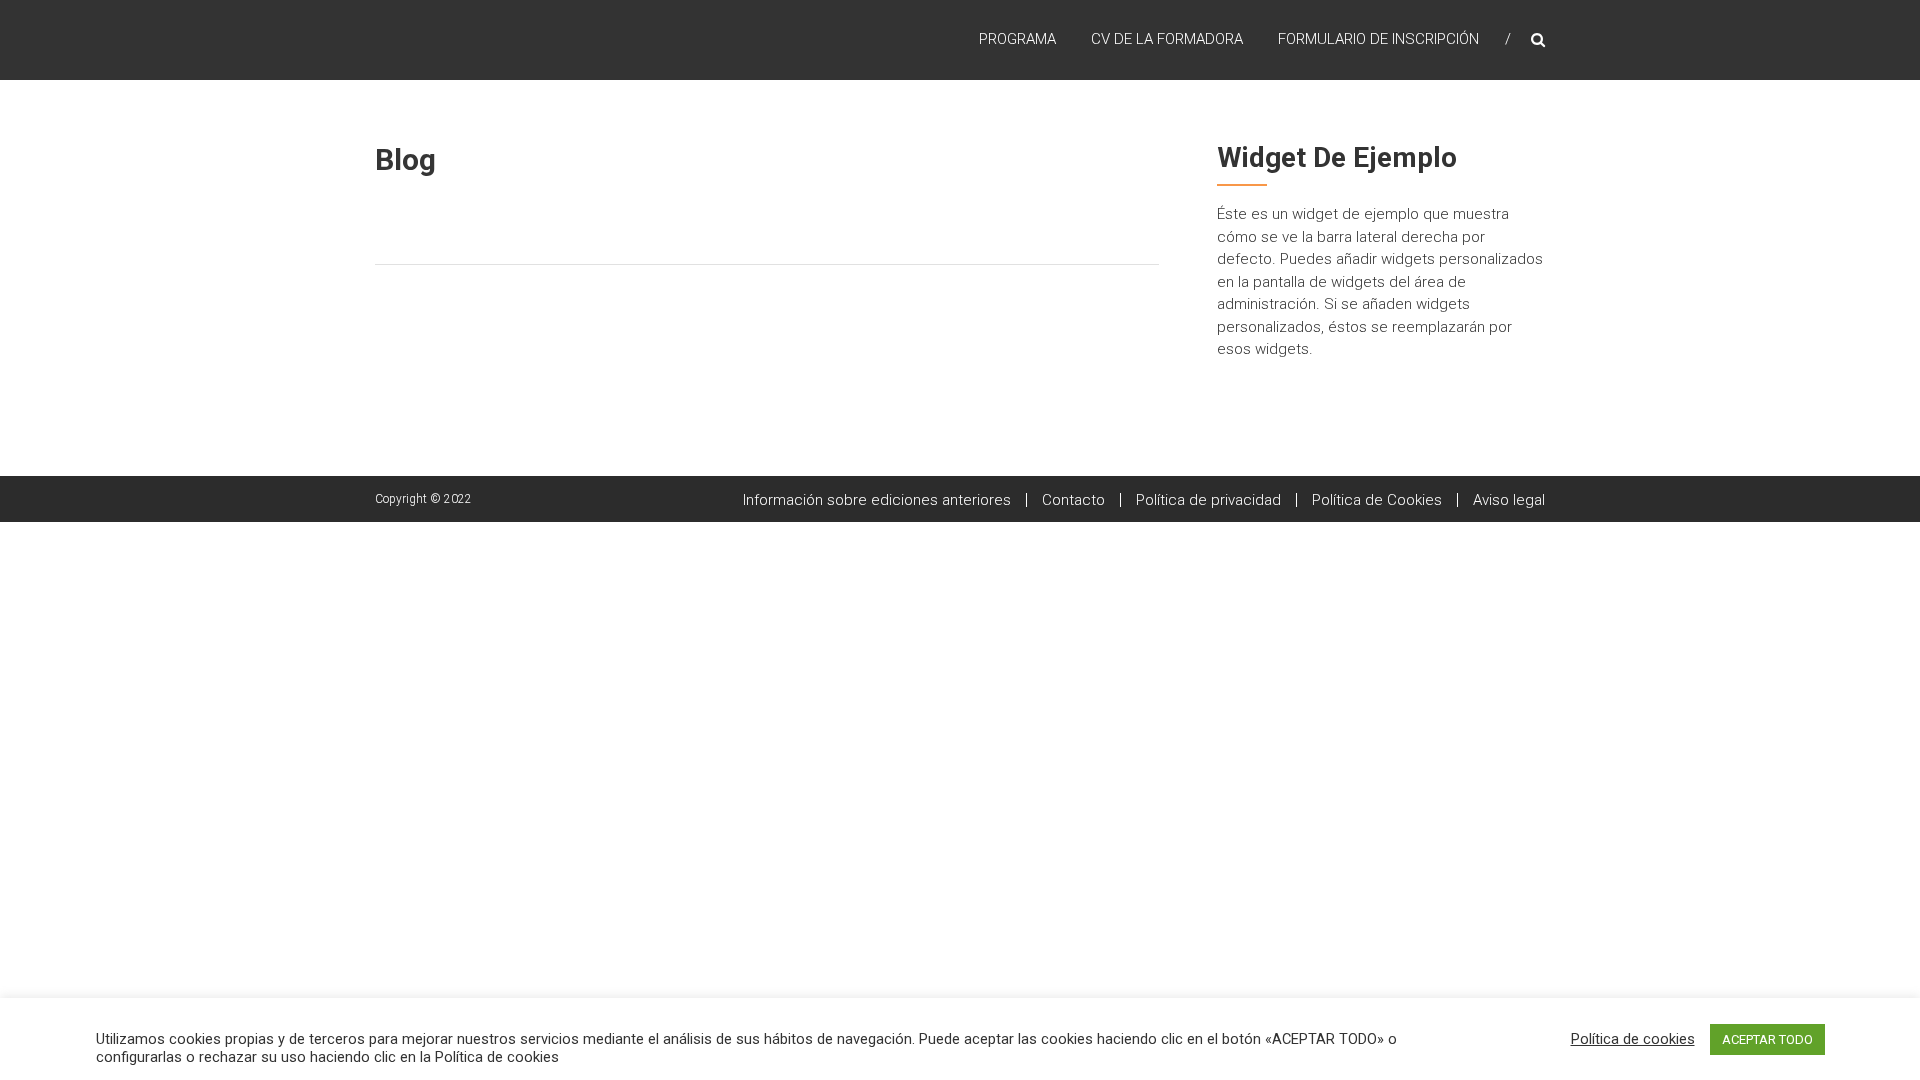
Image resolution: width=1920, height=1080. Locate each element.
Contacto (1073, 500)
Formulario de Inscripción (1378, 39)
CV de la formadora (1167, 39)
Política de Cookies (1377, 500)
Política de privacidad (1208, 500)
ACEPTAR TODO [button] (1767, 1039)
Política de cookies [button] (1633, 1039)
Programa (1017, 39)
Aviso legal (1509, 500)
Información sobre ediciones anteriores (877, 500)
